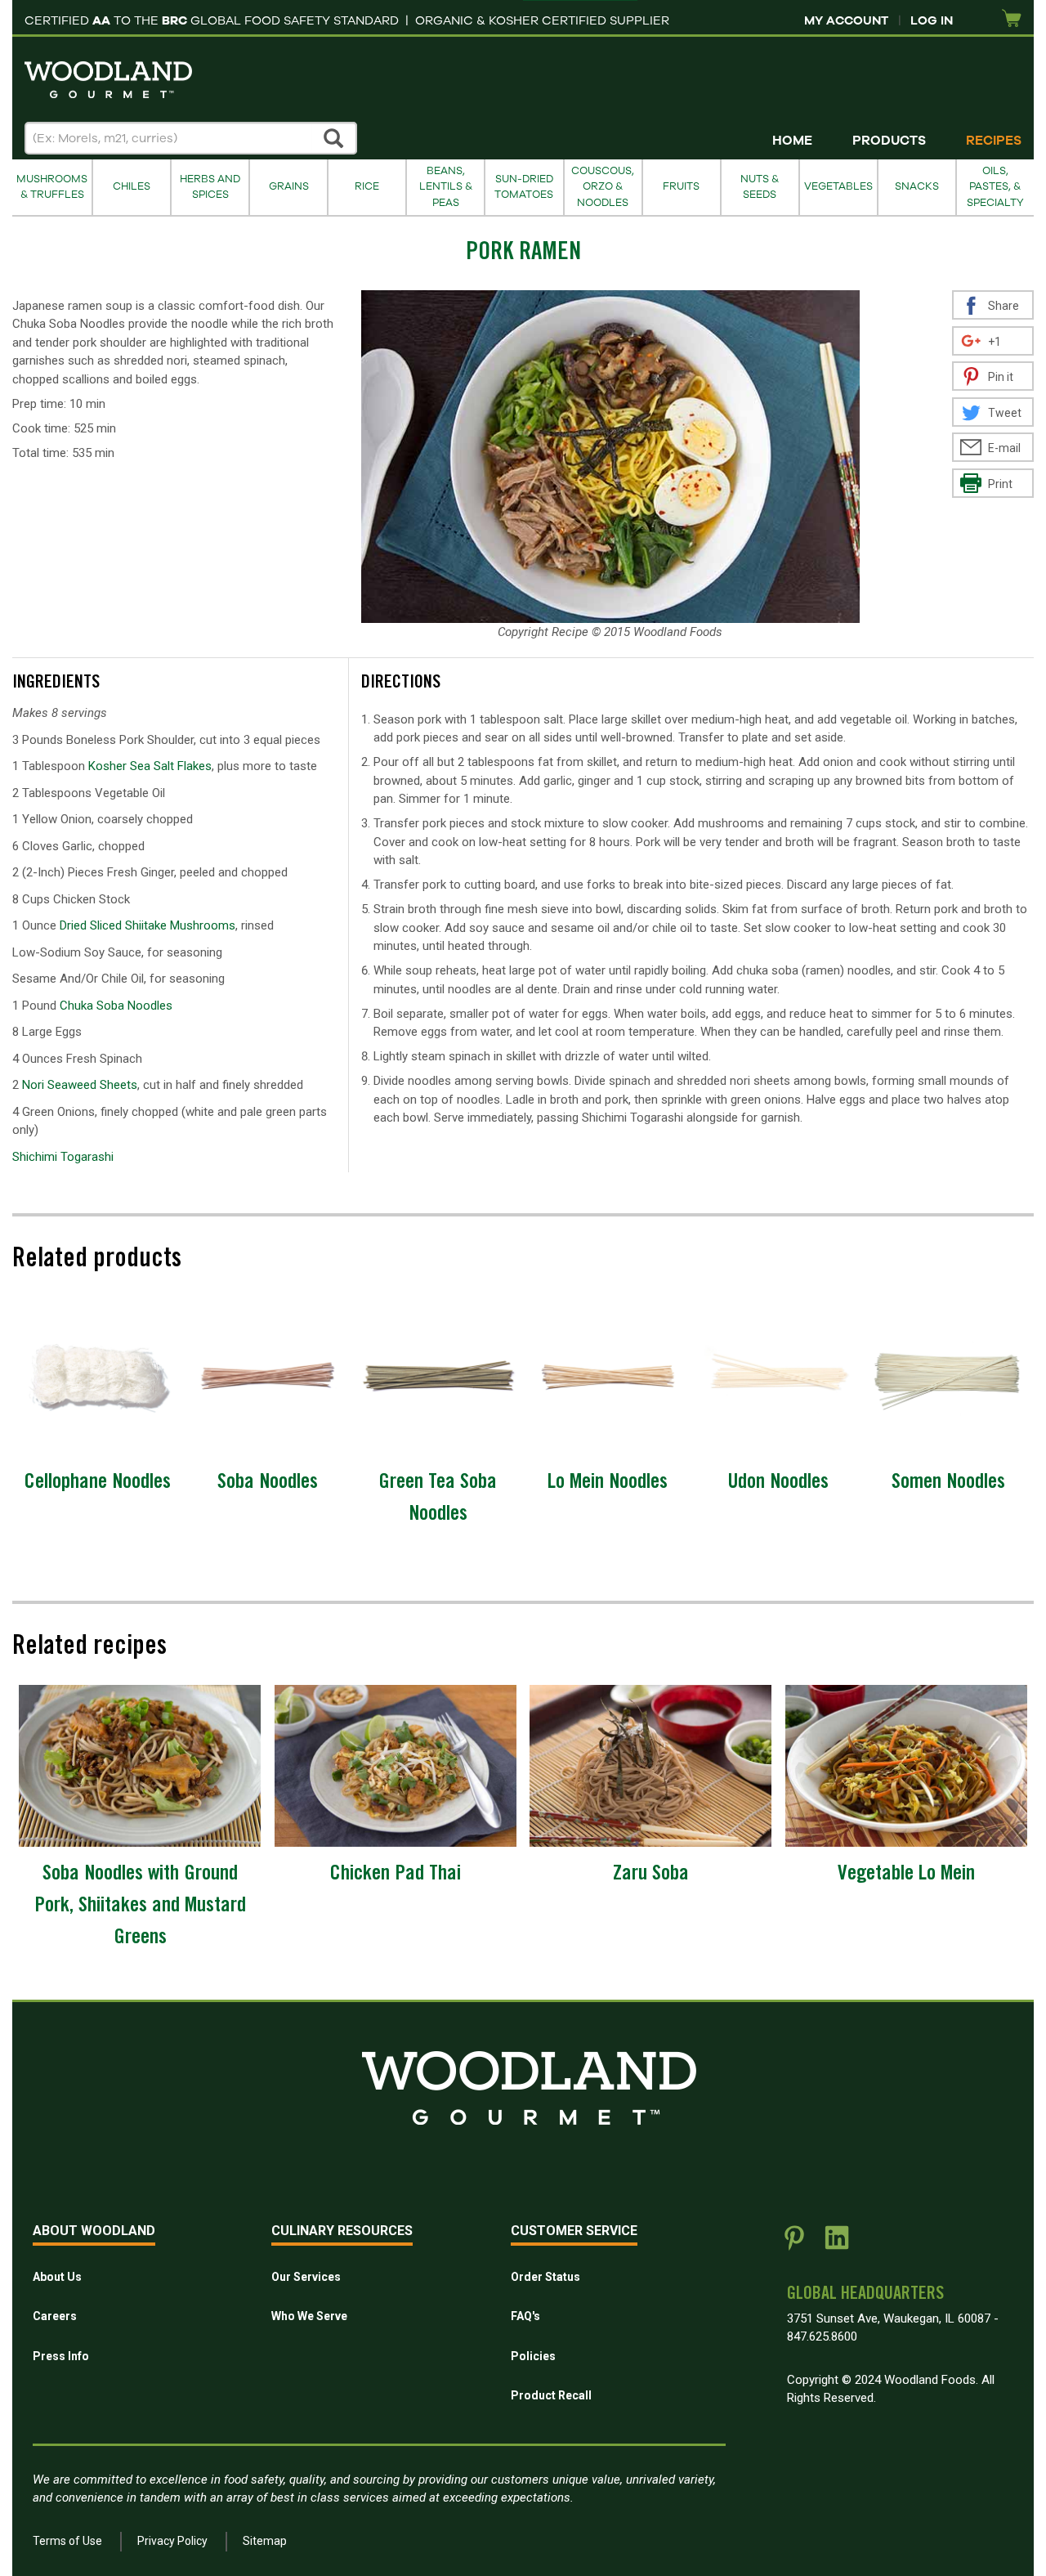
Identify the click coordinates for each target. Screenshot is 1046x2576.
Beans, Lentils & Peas (446, 187)
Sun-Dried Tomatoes (524, 187)
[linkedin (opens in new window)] (837, 2244)
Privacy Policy (172, 2541)
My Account (846, 20)
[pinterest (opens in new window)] (794, 2244)
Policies (533, 2356)
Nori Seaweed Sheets (80, 1085)
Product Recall (551, 2395)
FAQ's (525, 2316)
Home (792, 141)
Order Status (545, 2277)
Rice (367, 186)
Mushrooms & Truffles (52, 187)
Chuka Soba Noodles (116, 1006)
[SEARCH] (334, 138)
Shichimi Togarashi (63, 1157)
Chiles (132, 186)
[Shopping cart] (1012, 19)
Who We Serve (309, 2316)
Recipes (994, 141)
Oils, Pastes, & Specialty (995, 187)
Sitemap (265, 2541)
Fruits (681, 186)
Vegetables (838, 186)
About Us (57, 2277)
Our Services (306, 2277)
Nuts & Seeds (760, 187)
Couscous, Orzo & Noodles (603, 187)
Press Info (61, 2356)
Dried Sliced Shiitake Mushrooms (148, 925)
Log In (932, 20)
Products (889, 141)
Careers (55, 2316)
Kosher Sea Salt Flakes (150, 766)
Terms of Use (67, 2541)
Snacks (917, 186)
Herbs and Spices (210, 187)
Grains (289, 186)
